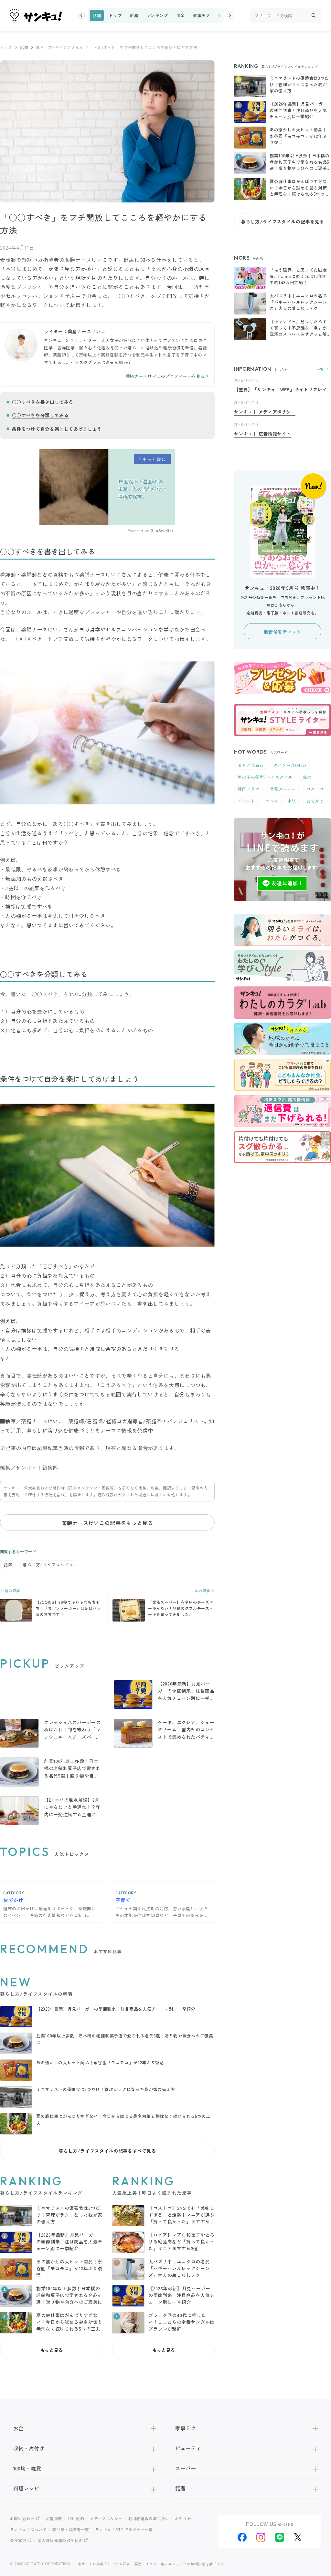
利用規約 (76, 2518)
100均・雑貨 (27, 2468)
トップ (115, 15)
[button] (81, 15)
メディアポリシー (106, 2518)
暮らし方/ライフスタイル (60, 47)
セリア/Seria (250, 765)
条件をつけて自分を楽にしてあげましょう (57, 429)
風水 (307, 777)
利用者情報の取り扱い (149, 2518)
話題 (97, 15)
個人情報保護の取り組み (60, 2540)
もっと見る (51, 2350)
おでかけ (315, 801)
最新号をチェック (282, 632)
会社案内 (18, 2540)
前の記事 (12, 1591)
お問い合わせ (22, 2518)
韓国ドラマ (249, 789)
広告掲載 (54, 2518)
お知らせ (183, 2518)
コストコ (315, 789)
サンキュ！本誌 (281, 801)
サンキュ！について (28, 2529)
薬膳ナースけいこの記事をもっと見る (107, 1523)
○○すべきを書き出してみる (43, 402)
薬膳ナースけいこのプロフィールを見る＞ (168, 376)
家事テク (202, 15)
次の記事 (203, 1591)
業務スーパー (283, 789)
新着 (134, 15)
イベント (246, 801)
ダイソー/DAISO (290, 765)
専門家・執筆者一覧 (71, 2529)
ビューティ (188, 2448)
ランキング (157, 15)
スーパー (186, 2468)
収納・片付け (29, 2448)
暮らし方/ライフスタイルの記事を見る (283, 222)
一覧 (320, 369)
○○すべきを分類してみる (40, 415)
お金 (181, 15)
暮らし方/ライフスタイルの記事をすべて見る (107, 2151)
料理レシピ (26, 2488)
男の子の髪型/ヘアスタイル (265, 777)
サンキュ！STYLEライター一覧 (124, 2529)
